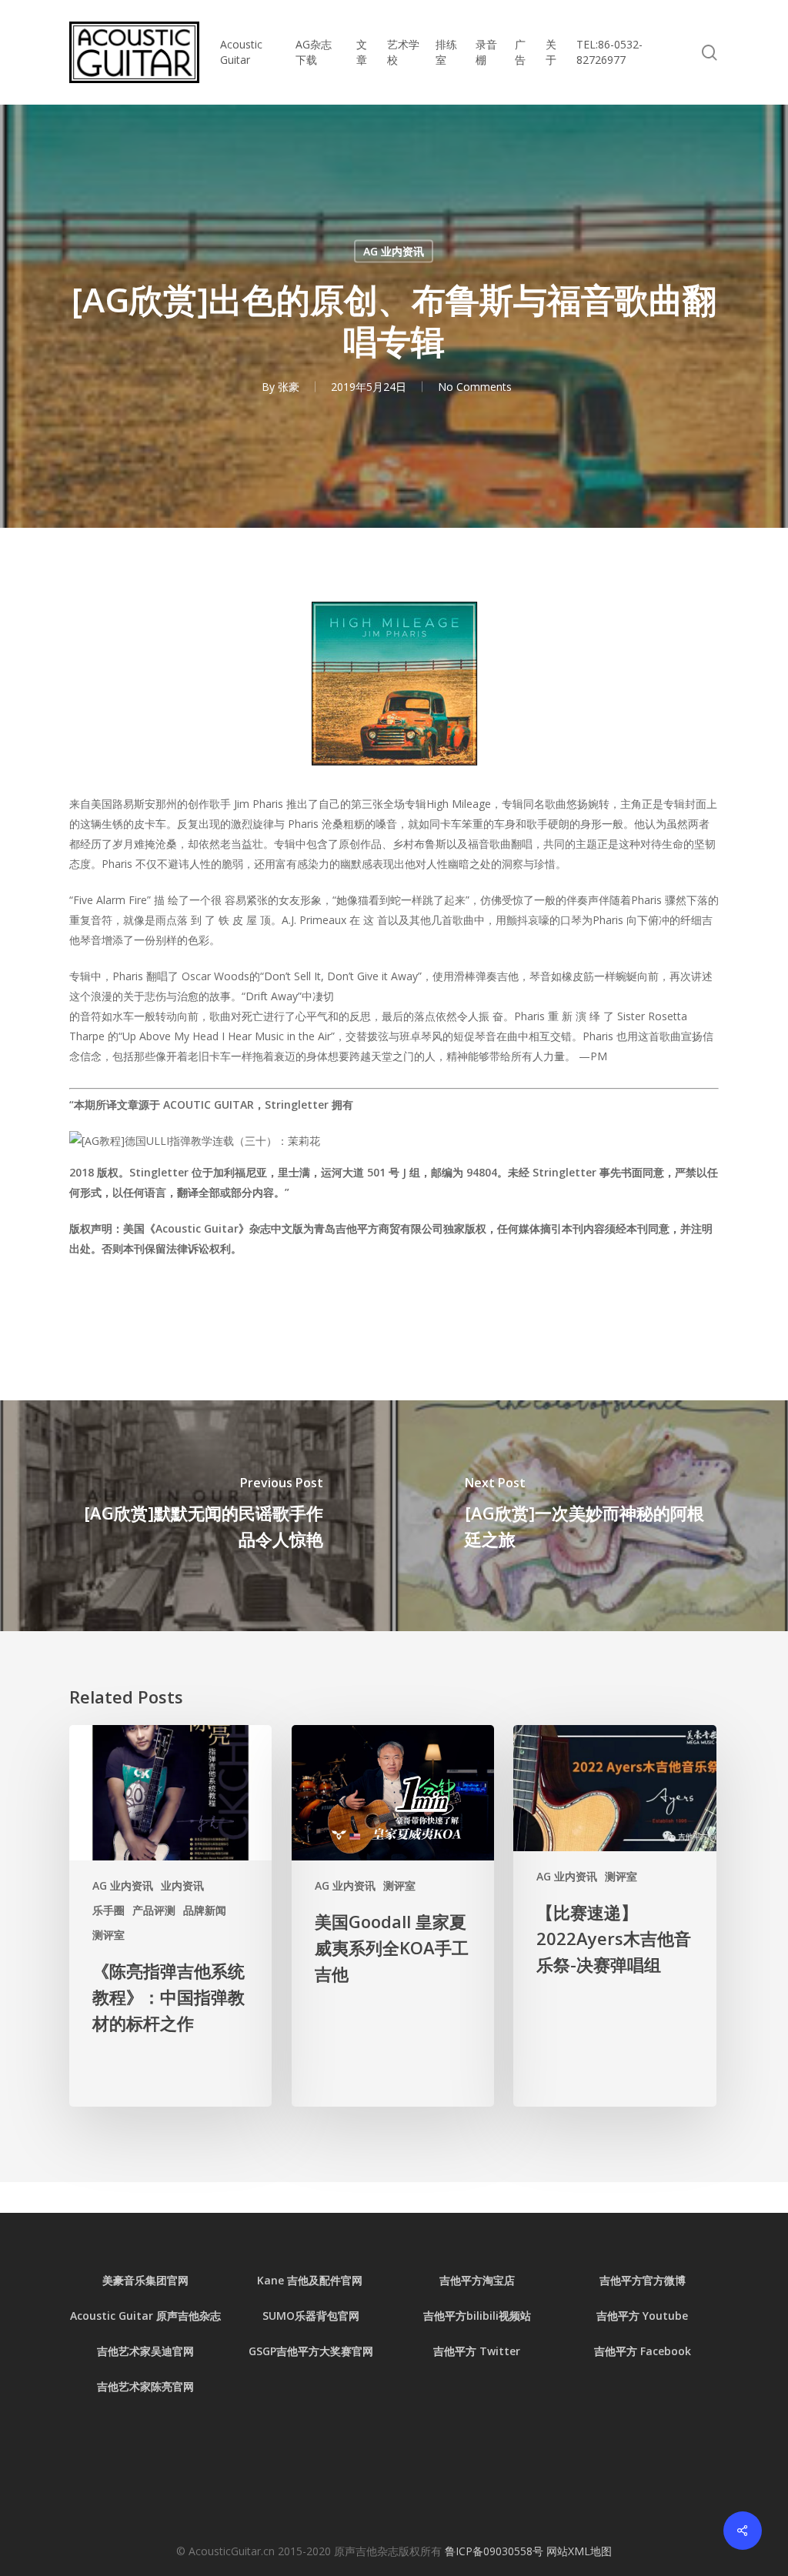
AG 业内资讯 (394, 251)
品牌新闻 (205, 1910)
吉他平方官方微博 (643, 2280)
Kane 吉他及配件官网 (311, 2280)
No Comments (475, 387)
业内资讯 (182, 1885)
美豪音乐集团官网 (145, 2280)
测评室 (109, 1935)
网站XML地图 (579, 2551)
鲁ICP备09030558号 (496, 2551)
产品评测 (154, 1910)
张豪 (289, 387)
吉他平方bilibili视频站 (477, 2316)
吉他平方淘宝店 (477, 2280)
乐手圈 (109, 1910)
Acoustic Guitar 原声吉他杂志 (145, 2316)
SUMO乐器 (289, 2316)
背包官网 (338, 2316)
